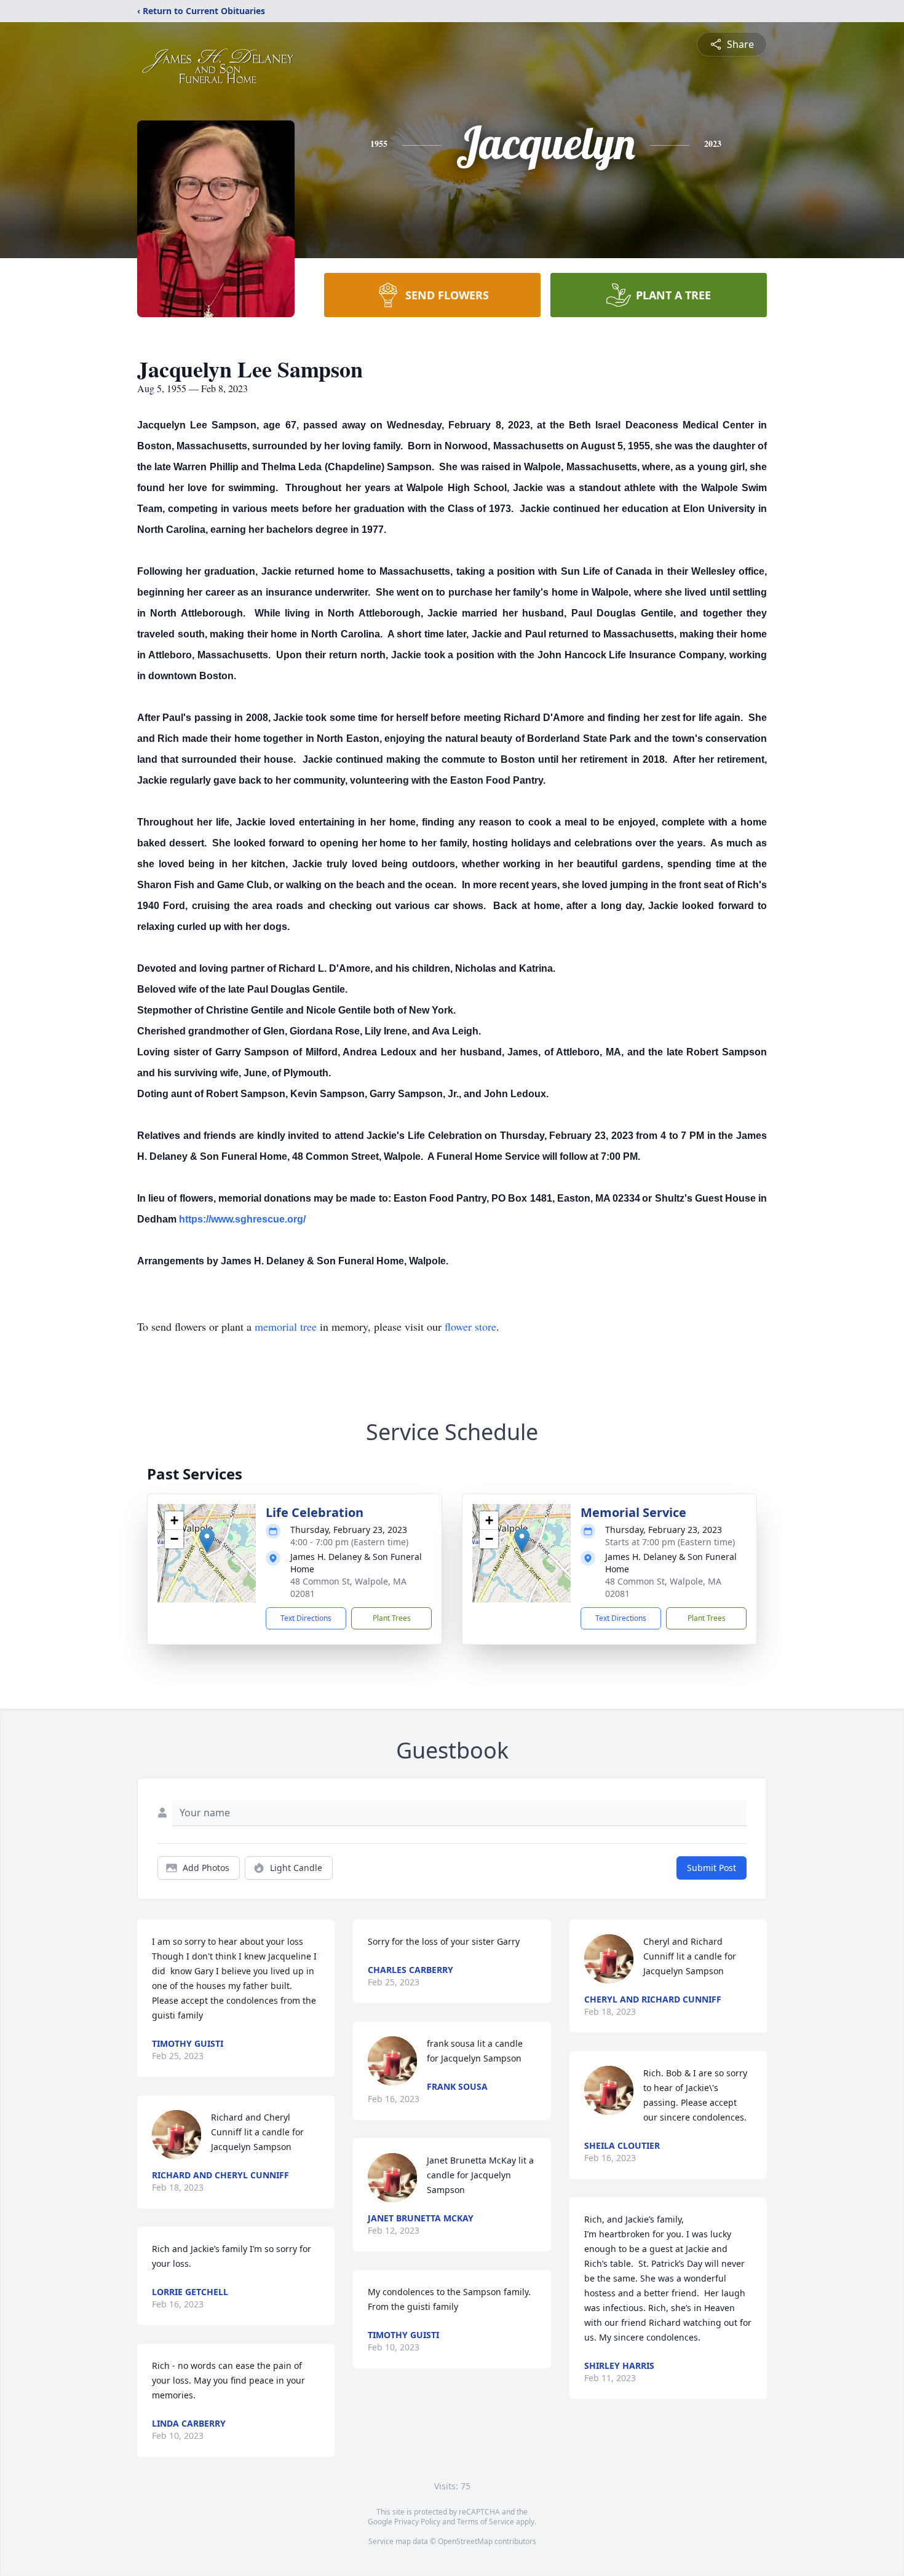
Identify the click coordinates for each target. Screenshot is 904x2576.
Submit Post (712, 1868)
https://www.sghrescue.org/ (242, 1219)
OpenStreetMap (465, 2541)
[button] (207, 1541)
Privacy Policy (417, 2522)
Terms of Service (486, 2522)
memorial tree (286, 1326)
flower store (470, 1326)
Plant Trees (392, 1618)
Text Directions (306, 1618)
